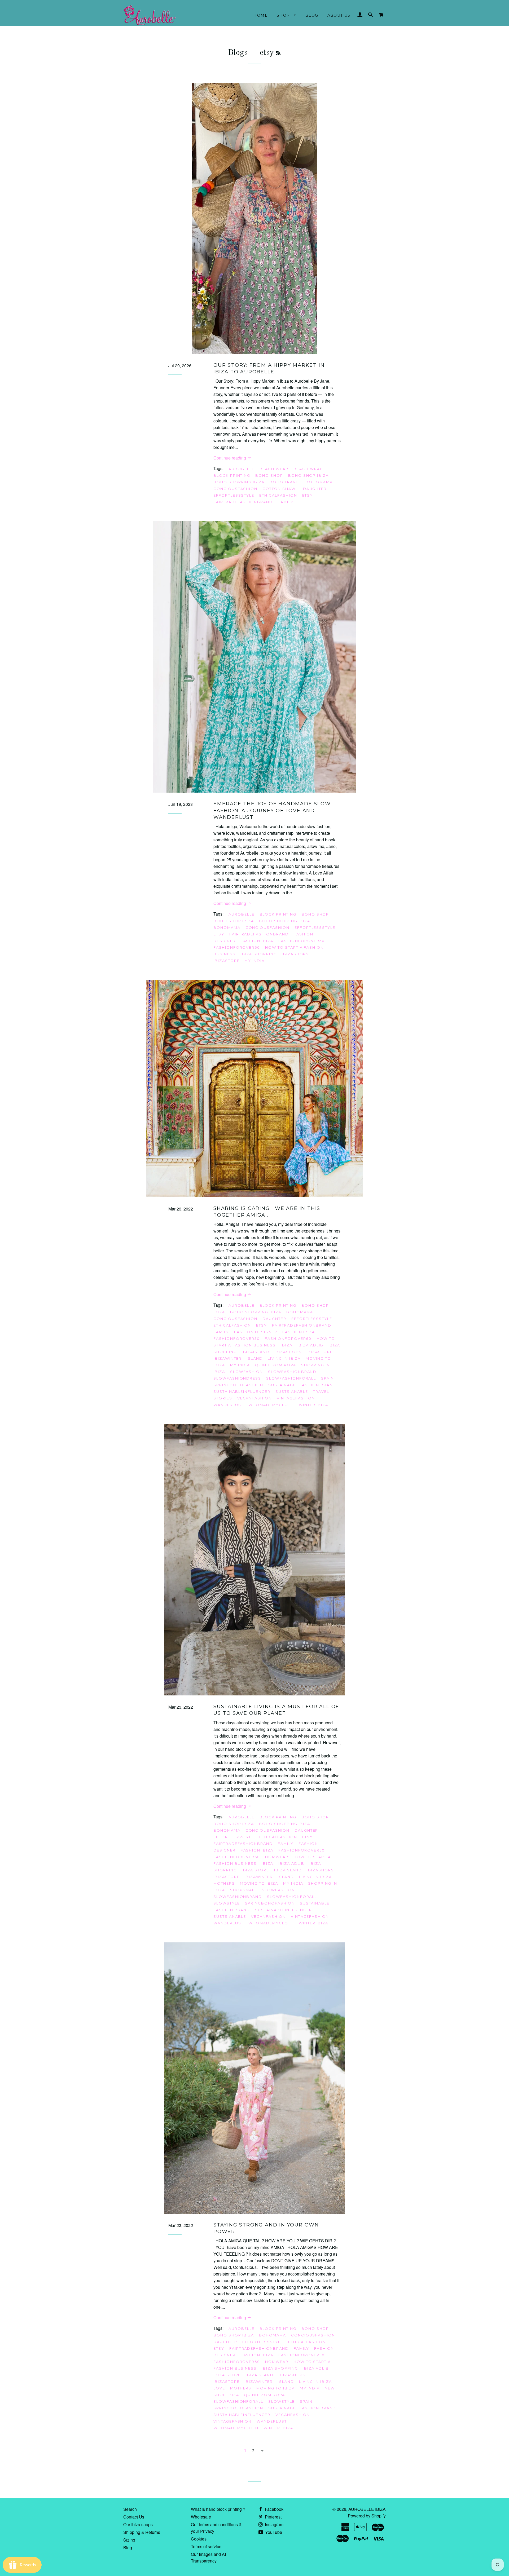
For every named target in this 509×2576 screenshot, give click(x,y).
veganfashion (254, 1398)
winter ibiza (313, 1405)
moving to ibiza (259, 1883)
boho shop (269, 475)
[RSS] (278, 54)
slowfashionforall (291, 1378)
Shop (284, 15)
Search (130, 2509)
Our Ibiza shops (138, 2524)
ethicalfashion (278, 495)
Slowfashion (247, 1372)
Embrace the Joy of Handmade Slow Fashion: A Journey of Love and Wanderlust (272, 810)
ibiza (287, 1345)
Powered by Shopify (367, 2516)
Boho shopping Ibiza (239, 482)
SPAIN (328, 1378)
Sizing (129, 2540)
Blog (312, 15)
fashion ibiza (257, 941)
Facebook (274, 2509)
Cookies (199, 2539)
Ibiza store (255, 1870)
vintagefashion (296, 1398)
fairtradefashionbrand (243, 502)
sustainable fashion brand (302, 1385)
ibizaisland (256, 1352)
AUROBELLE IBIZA (367, 2509)
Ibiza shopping (259, 954)
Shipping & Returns (142, 2532)
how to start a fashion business (274, 1342)
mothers (224, 1883)
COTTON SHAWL (280, 489)
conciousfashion (235, 489)
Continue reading (230, 458)
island (255, 1358)
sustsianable (292, 1391)
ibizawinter (227, 1358)
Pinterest (273, 2517)
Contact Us (134, 2517)
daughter (315, 489)
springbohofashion (238, 1385)
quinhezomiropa (275, 1365)
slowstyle (227, 1903)
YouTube (273, 2532)
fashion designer (256, 1332)
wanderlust (229, 1405)
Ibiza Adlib (310, 1345)
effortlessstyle (234, 495)
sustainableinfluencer (242, 1391)
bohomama (319, 482)
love (219, 2388)
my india (254, 961)
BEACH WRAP (308, 469)
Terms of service (206, 2546)
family (286, 502)
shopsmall (244, 1890)
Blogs (238, 53)
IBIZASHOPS (295, 954)
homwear (277, 1857)
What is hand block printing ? (218, 2509)
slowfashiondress (237, 1378)
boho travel (285, 482)
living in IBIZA (284, 1358)
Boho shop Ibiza (308, 475)
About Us (339, 15)
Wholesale (201, 2517)
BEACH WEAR (274, 469)
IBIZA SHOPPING (280, 2368)
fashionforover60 (237, 947)
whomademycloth (271, 1405)
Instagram (274, 2524)
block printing (232, 475)
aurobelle (242, 469)
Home (261, 15)
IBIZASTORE (227, 961)
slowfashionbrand (292, 1372)
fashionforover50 (302, 941)
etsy (308, 495)
